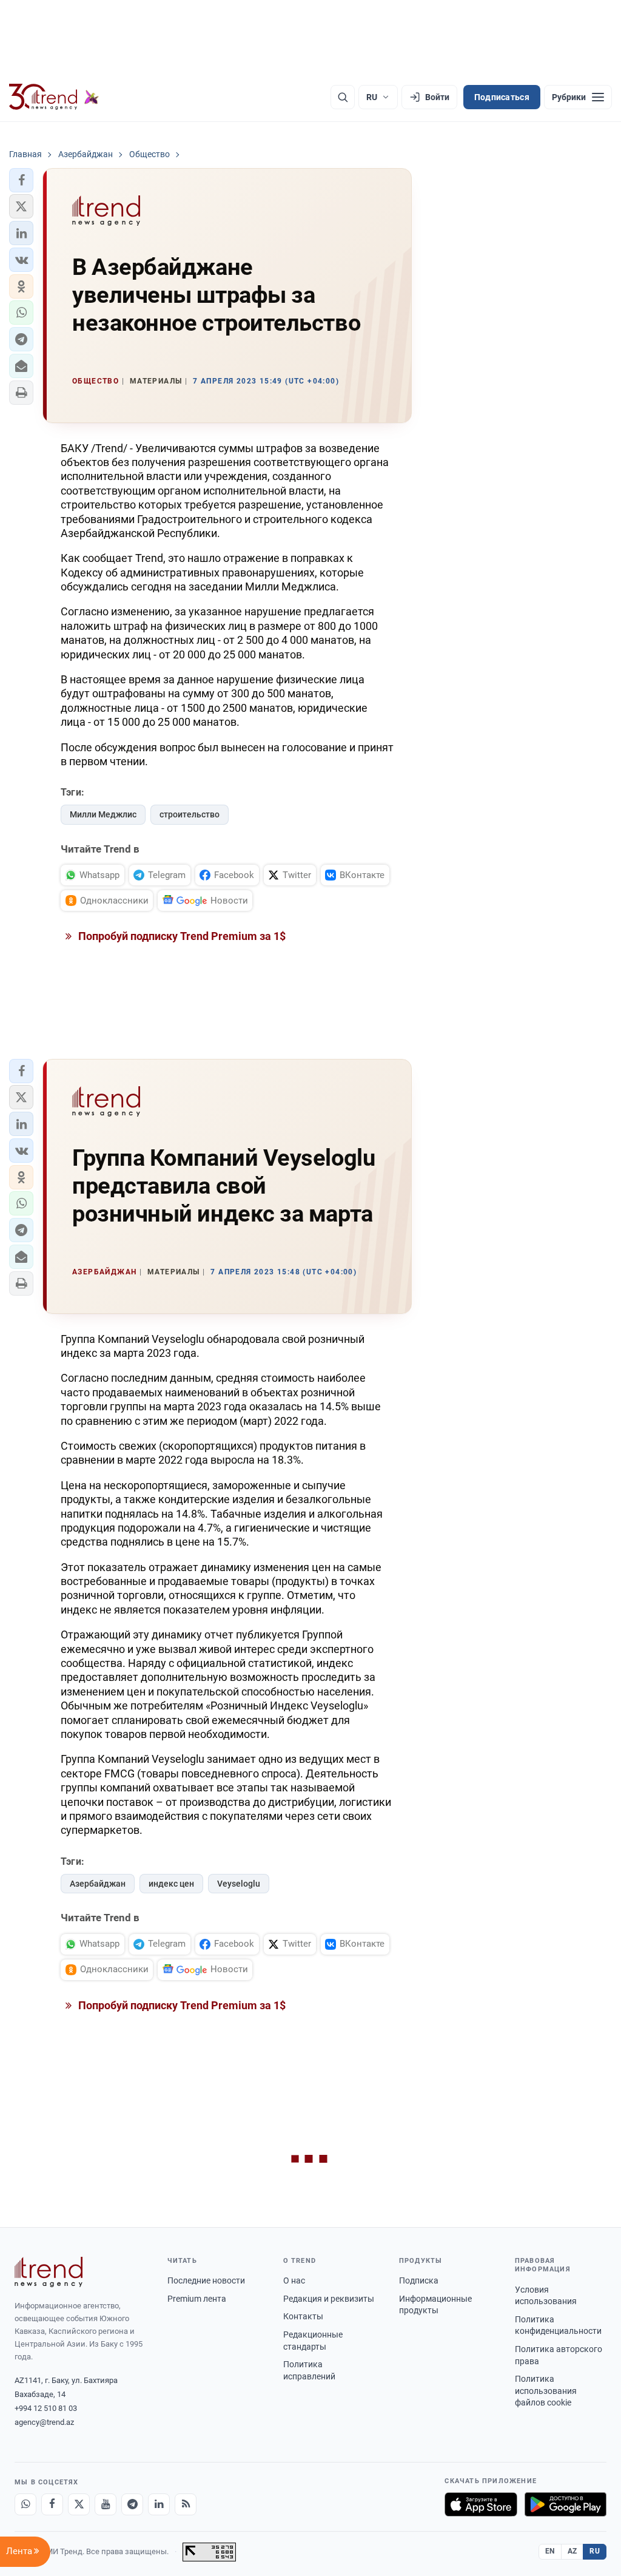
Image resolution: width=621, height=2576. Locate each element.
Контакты (303, 2316)
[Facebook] (52, 2504)
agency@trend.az (44, 2422)
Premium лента (197, 2299)
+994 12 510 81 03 (46, 2408)
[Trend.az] (54, 97)
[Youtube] (106, 2504)
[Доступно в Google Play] (566, 2504)
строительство (190, 814)
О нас (294, 2280)
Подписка (419, 2280)
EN (550, 2551)
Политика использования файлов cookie (546, 2391)
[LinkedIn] (159, 2504)
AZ (572, 2551)
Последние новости (206, 2280)
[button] (21, 180)
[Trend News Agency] (49, 2272)
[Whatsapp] (25, 2504)
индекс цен (171, 1884)
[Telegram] (132, 2504)
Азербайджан (98, 1884)
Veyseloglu (239, 1884)
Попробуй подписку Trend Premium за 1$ (181, 936)
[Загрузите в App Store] (481, 2504)
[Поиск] (343, 97)
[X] (79, 2504)
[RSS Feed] (186, 2504)
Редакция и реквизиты (329, 2299)
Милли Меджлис (103, 814)
